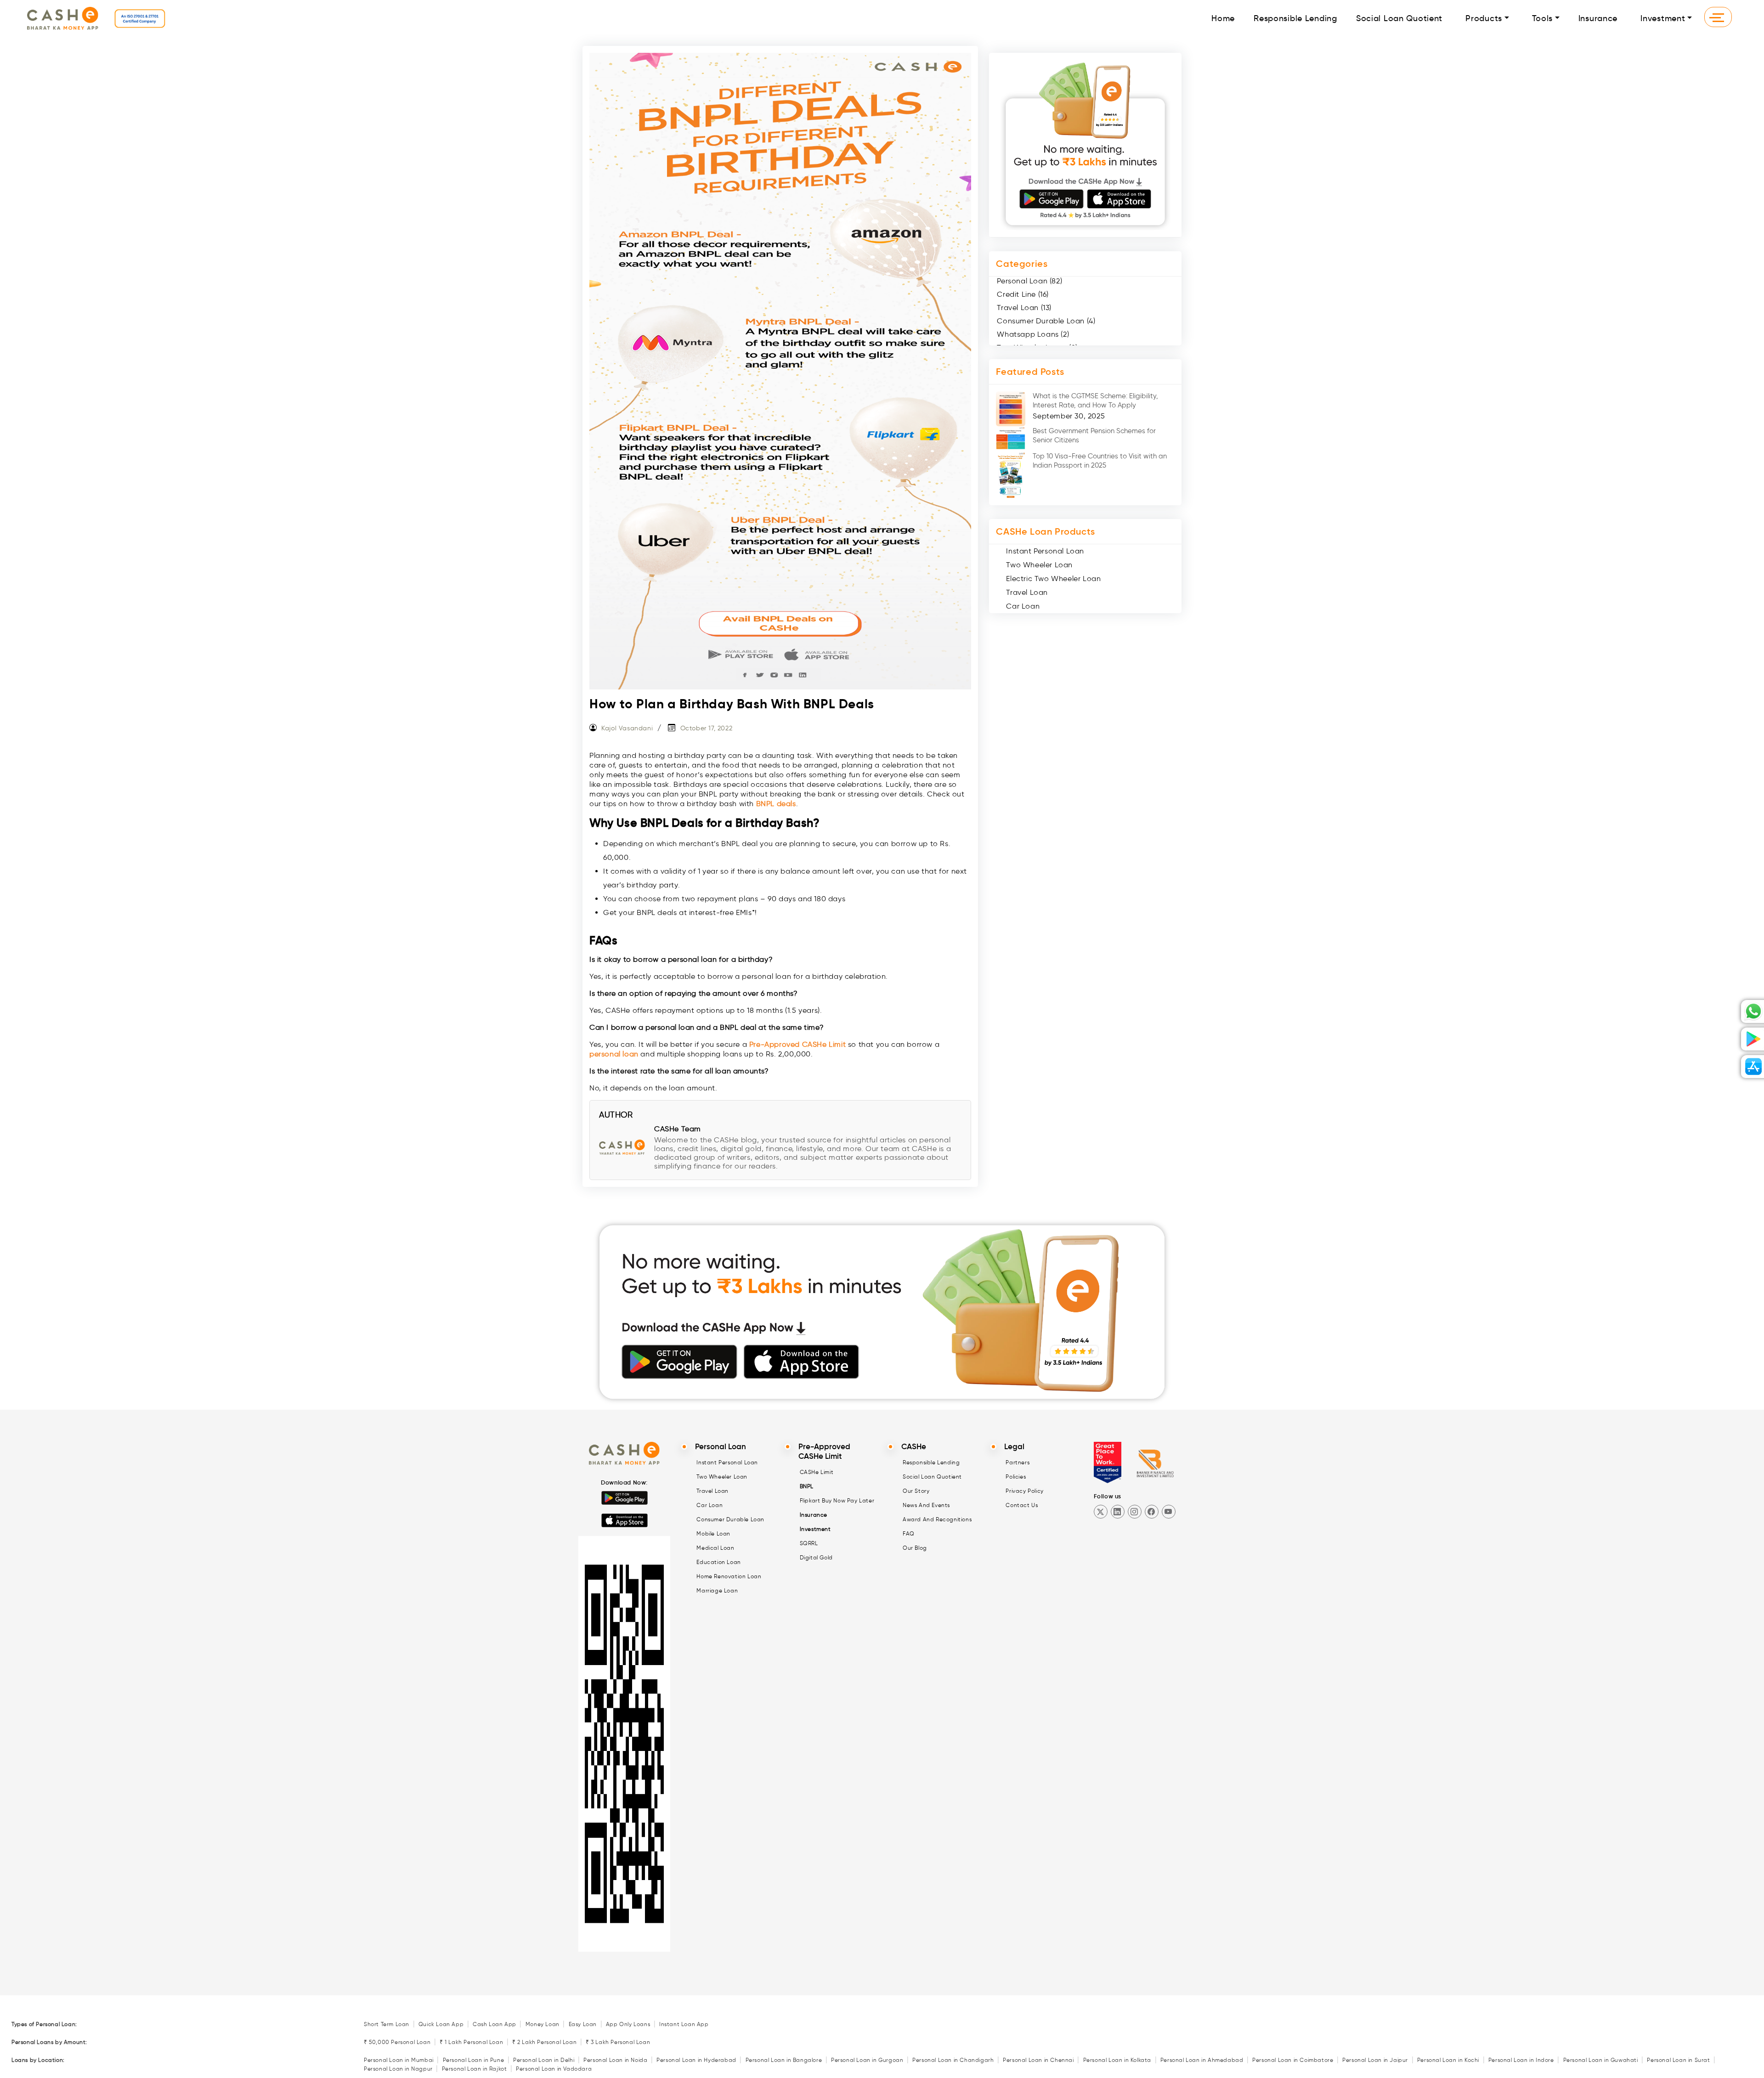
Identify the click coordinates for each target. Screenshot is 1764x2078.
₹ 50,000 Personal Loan (397, 2042)
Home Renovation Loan (729, 1576)
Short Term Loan (387, 2024)
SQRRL (809, 1543)
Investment (1663, 18)
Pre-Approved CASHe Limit (797, 1044)
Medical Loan (715, 1548)
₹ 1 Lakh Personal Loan (471, 2042)
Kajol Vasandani (627, 728)
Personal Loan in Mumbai (399, 2060)
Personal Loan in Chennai (1038, 2060)
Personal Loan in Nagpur (398, 2069)
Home (1223, 18)
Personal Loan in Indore (1521, 2060)
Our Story (916, 1491)
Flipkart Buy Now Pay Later (837, 1500)
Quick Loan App (441, 2024)
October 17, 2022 (707, 728)
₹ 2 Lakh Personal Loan (544, 2042)
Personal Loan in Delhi (544, 2060)
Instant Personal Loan (1045, 551)
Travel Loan (1027, 592)
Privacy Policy (1024, 1491)
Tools (1543, 18)
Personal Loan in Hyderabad (696, 2060)
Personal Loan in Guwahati (1601, 2060)
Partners (1018, 1462)
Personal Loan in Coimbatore (1293, 2060)
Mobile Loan (713, 1533)
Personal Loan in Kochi (1448, 2060)
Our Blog (915, 1548)
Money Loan (543, 2024)
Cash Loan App (495, 2024)
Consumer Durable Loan (730, 1519)
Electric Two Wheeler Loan (1053, 579)
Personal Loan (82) (1029, 281)
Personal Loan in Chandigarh (953, 2060)
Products (1484, 18)
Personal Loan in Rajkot (475, 2069)
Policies (1016, 1477)
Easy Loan (583, 2024)
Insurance (1598, 18)
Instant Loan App (684, 2024)
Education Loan (718, 1562)
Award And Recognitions (937, 1519)
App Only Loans (628, 2024)
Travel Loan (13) (1024, 308)
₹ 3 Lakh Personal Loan (618, 2042)
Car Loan (1023, 606)
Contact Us (1022, 1505)
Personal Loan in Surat (1678, 2060)
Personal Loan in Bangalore (784, 2060)
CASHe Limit (817, 1472)
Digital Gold (816, 1557)
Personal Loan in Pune (474, 2060)
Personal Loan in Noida (615, 2060)
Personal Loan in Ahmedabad (1202, 2060)
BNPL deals (776, 804)
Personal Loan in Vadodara (554, 2069)
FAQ (909, 1533)
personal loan (614, 1054)
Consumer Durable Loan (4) (1046, 321)
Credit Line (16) (1023, 294)
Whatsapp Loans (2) (1033, 334)
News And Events (926, 1505)
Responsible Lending (1295, 18)
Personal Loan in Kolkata (1117, 2060)
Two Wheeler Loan (1039, 565)
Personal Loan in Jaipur (1375, 2060)
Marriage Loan (717, 1590)
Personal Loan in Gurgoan (867, 2060)
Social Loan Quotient (1399, 18)
